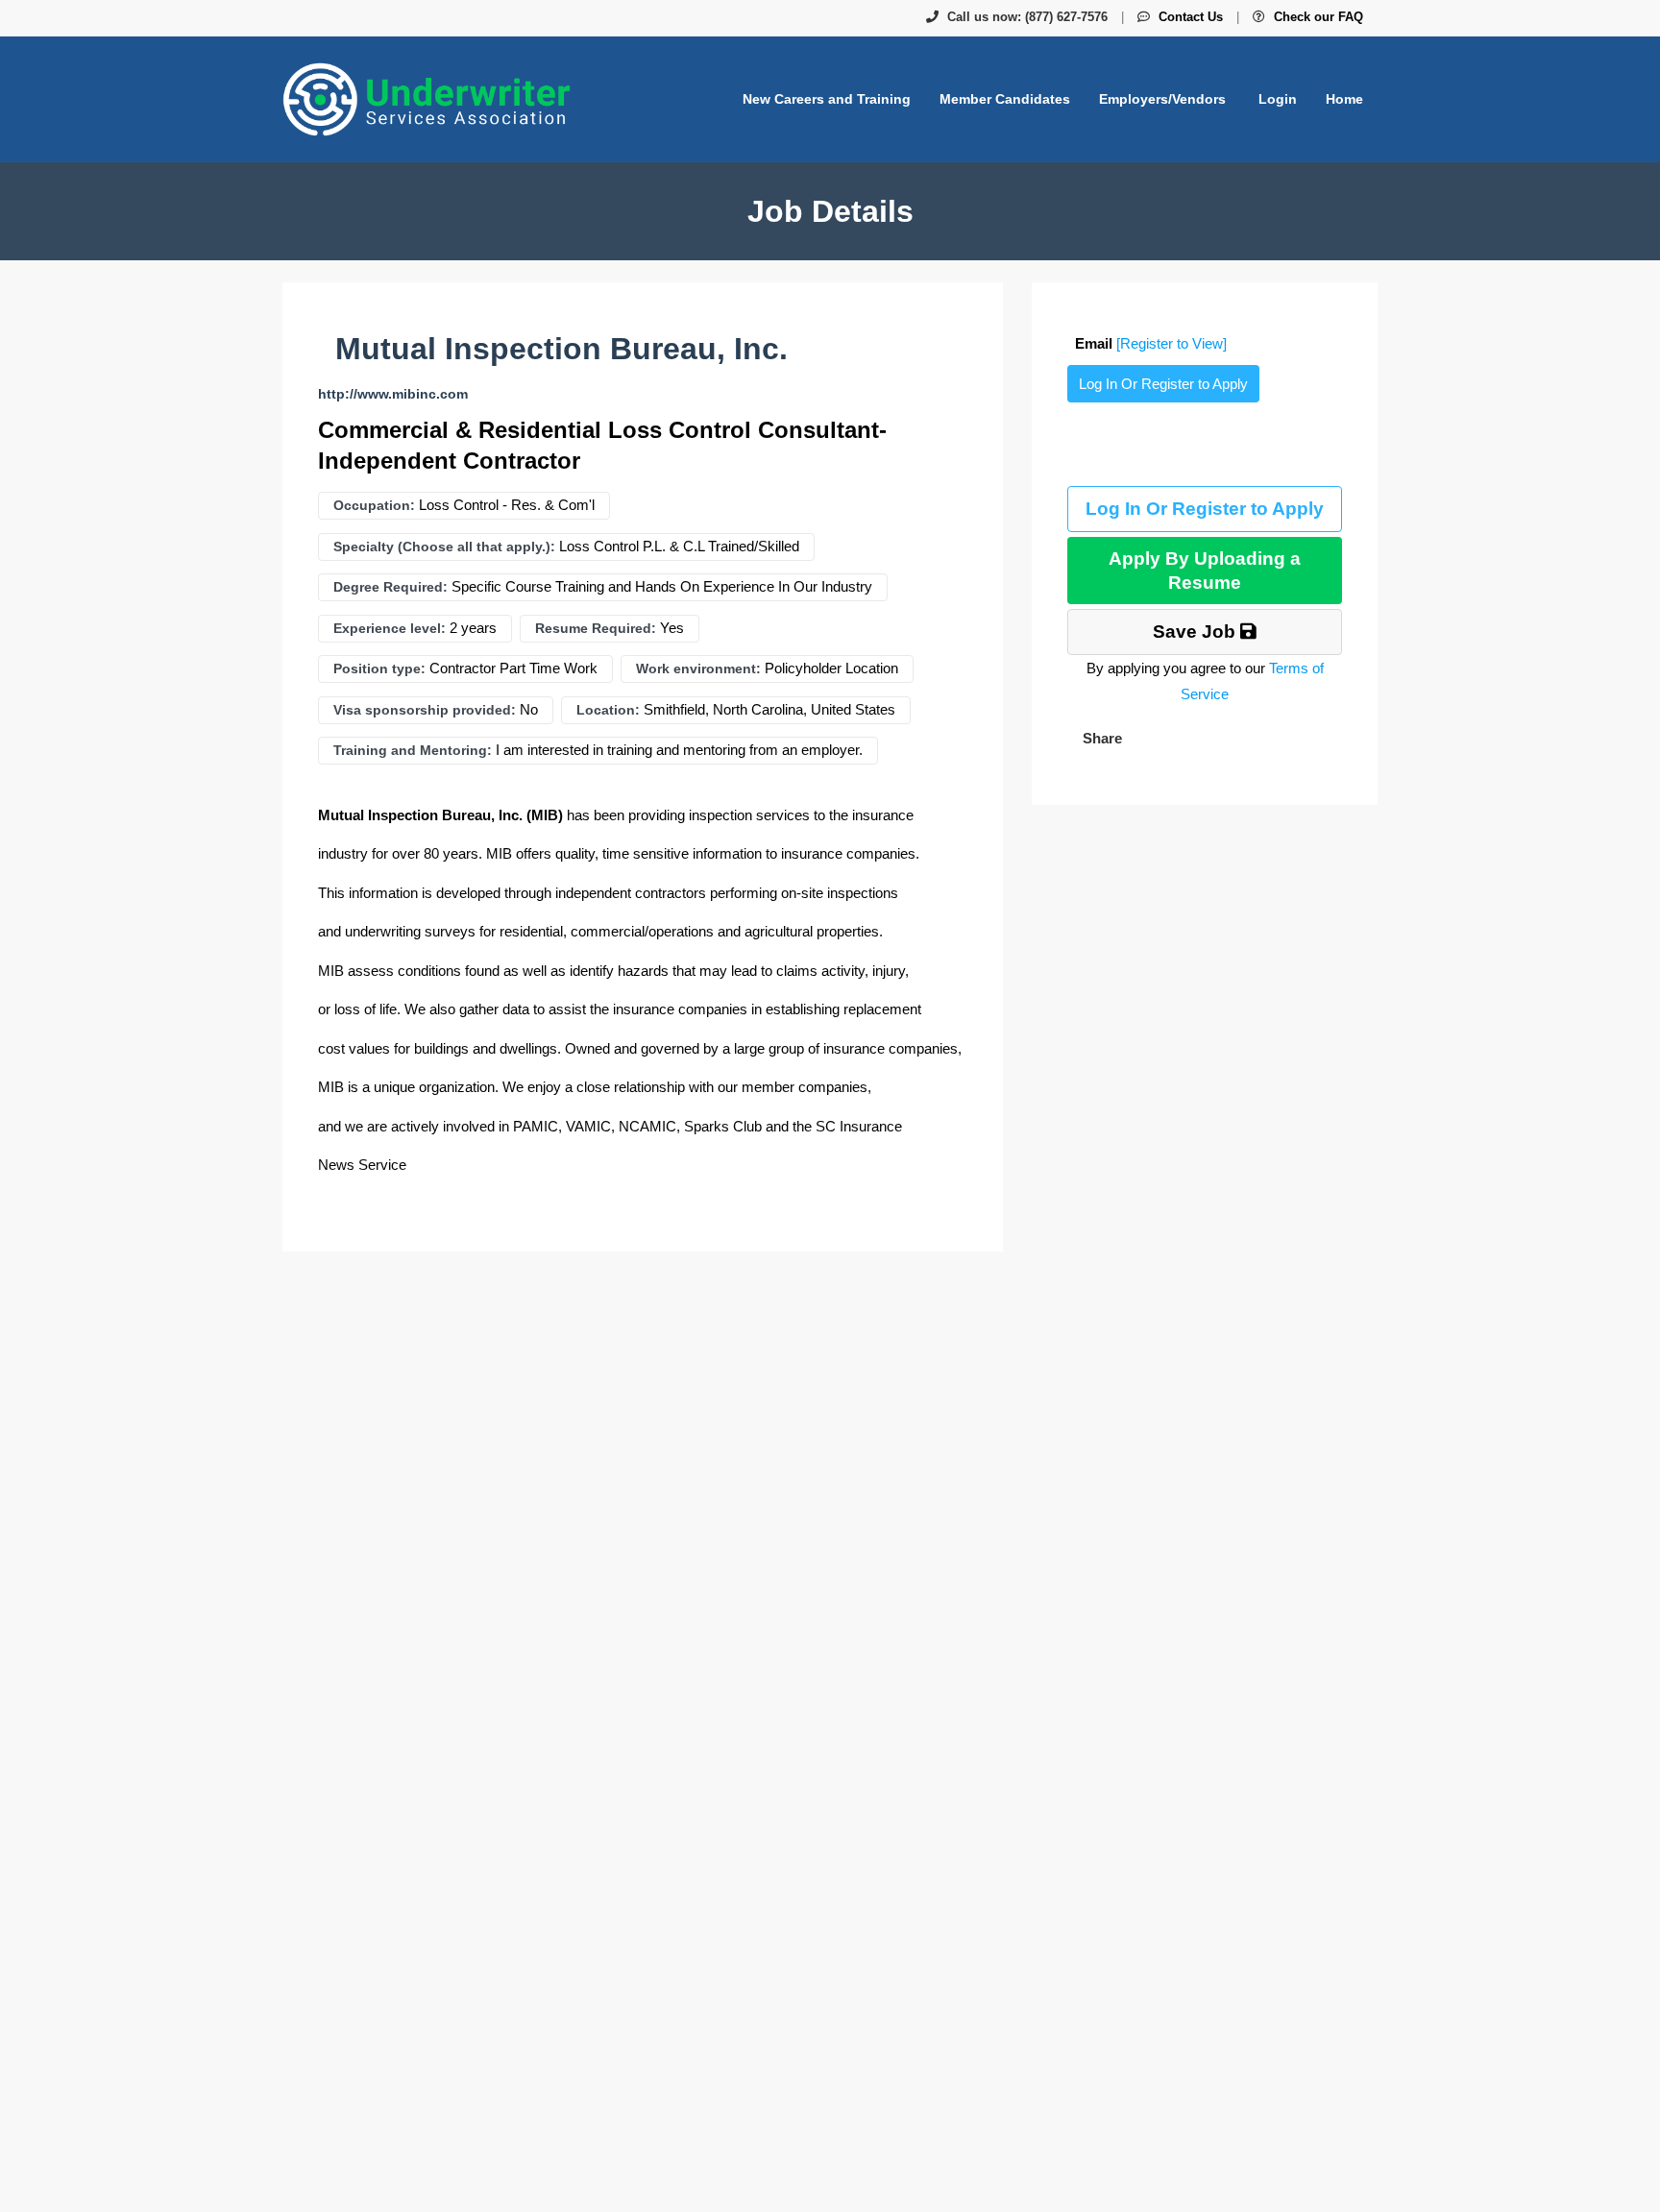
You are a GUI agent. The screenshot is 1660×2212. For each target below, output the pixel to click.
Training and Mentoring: (413, 750)
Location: (608, 710)
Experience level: (390, 628)
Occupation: (374, 505)
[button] (1100, 738)
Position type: (379, 668)
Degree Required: (391, 587)
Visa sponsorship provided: (425, 710)
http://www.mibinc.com (393, 394)
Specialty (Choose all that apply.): (444, 547)
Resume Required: (596, 628)
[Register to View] (1172, 343)
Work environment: (698, 668)
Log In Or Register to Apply (1163, 384)
